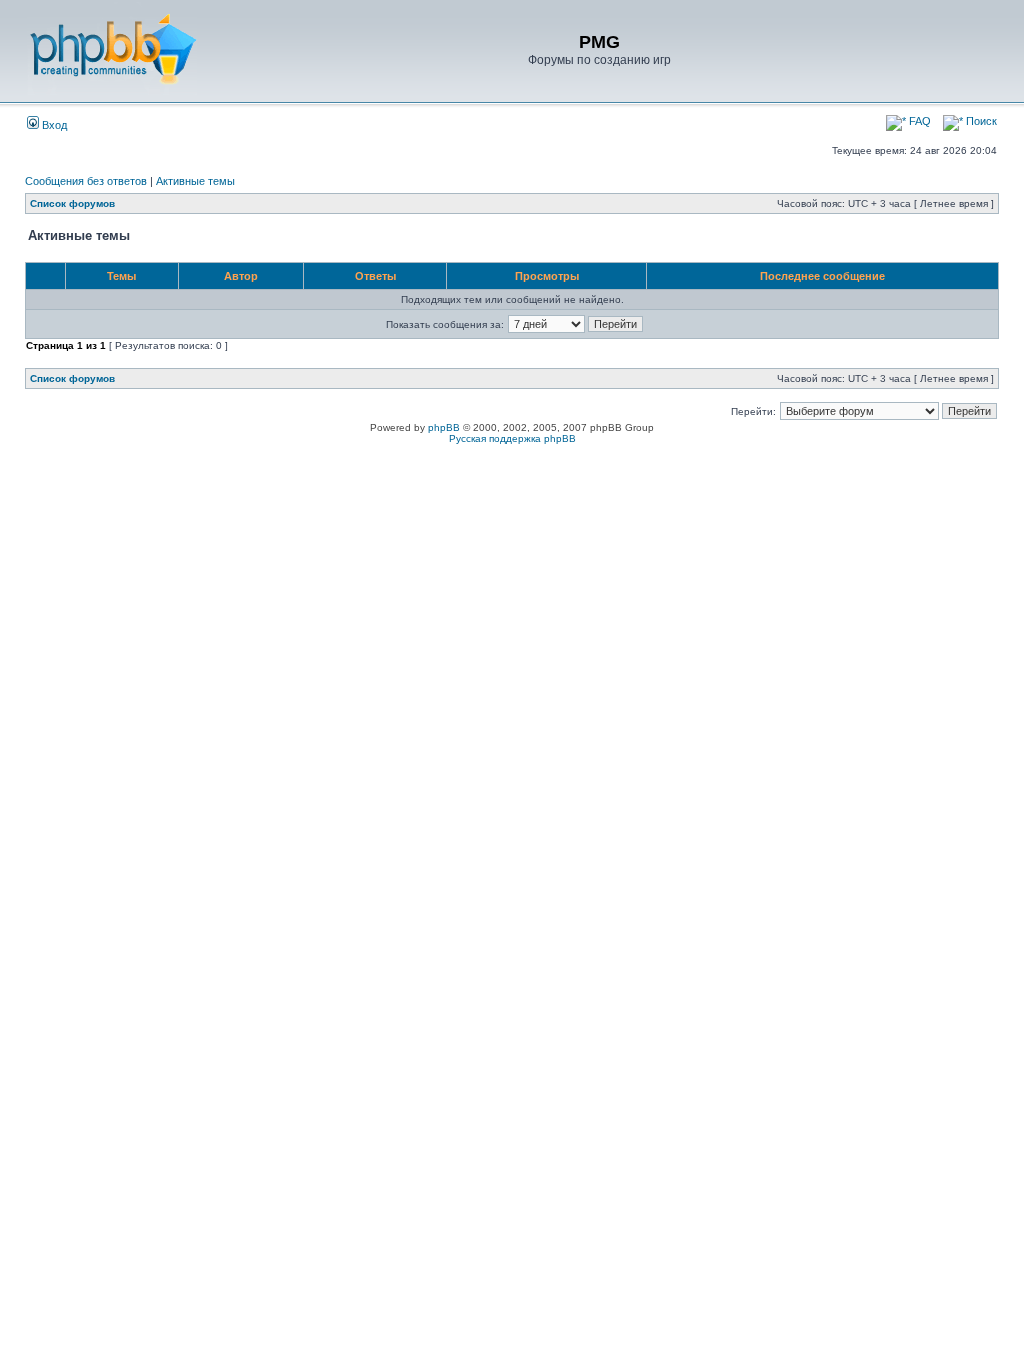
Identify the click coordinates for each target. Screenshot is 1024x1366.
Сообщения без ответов (86, 181)
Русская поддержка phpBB (512, 438)
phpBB (444, 427)
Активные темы (195, 181)
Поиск (980, 121)
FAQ (918, 121)
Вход (53, 125)
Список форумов (72, 203)
